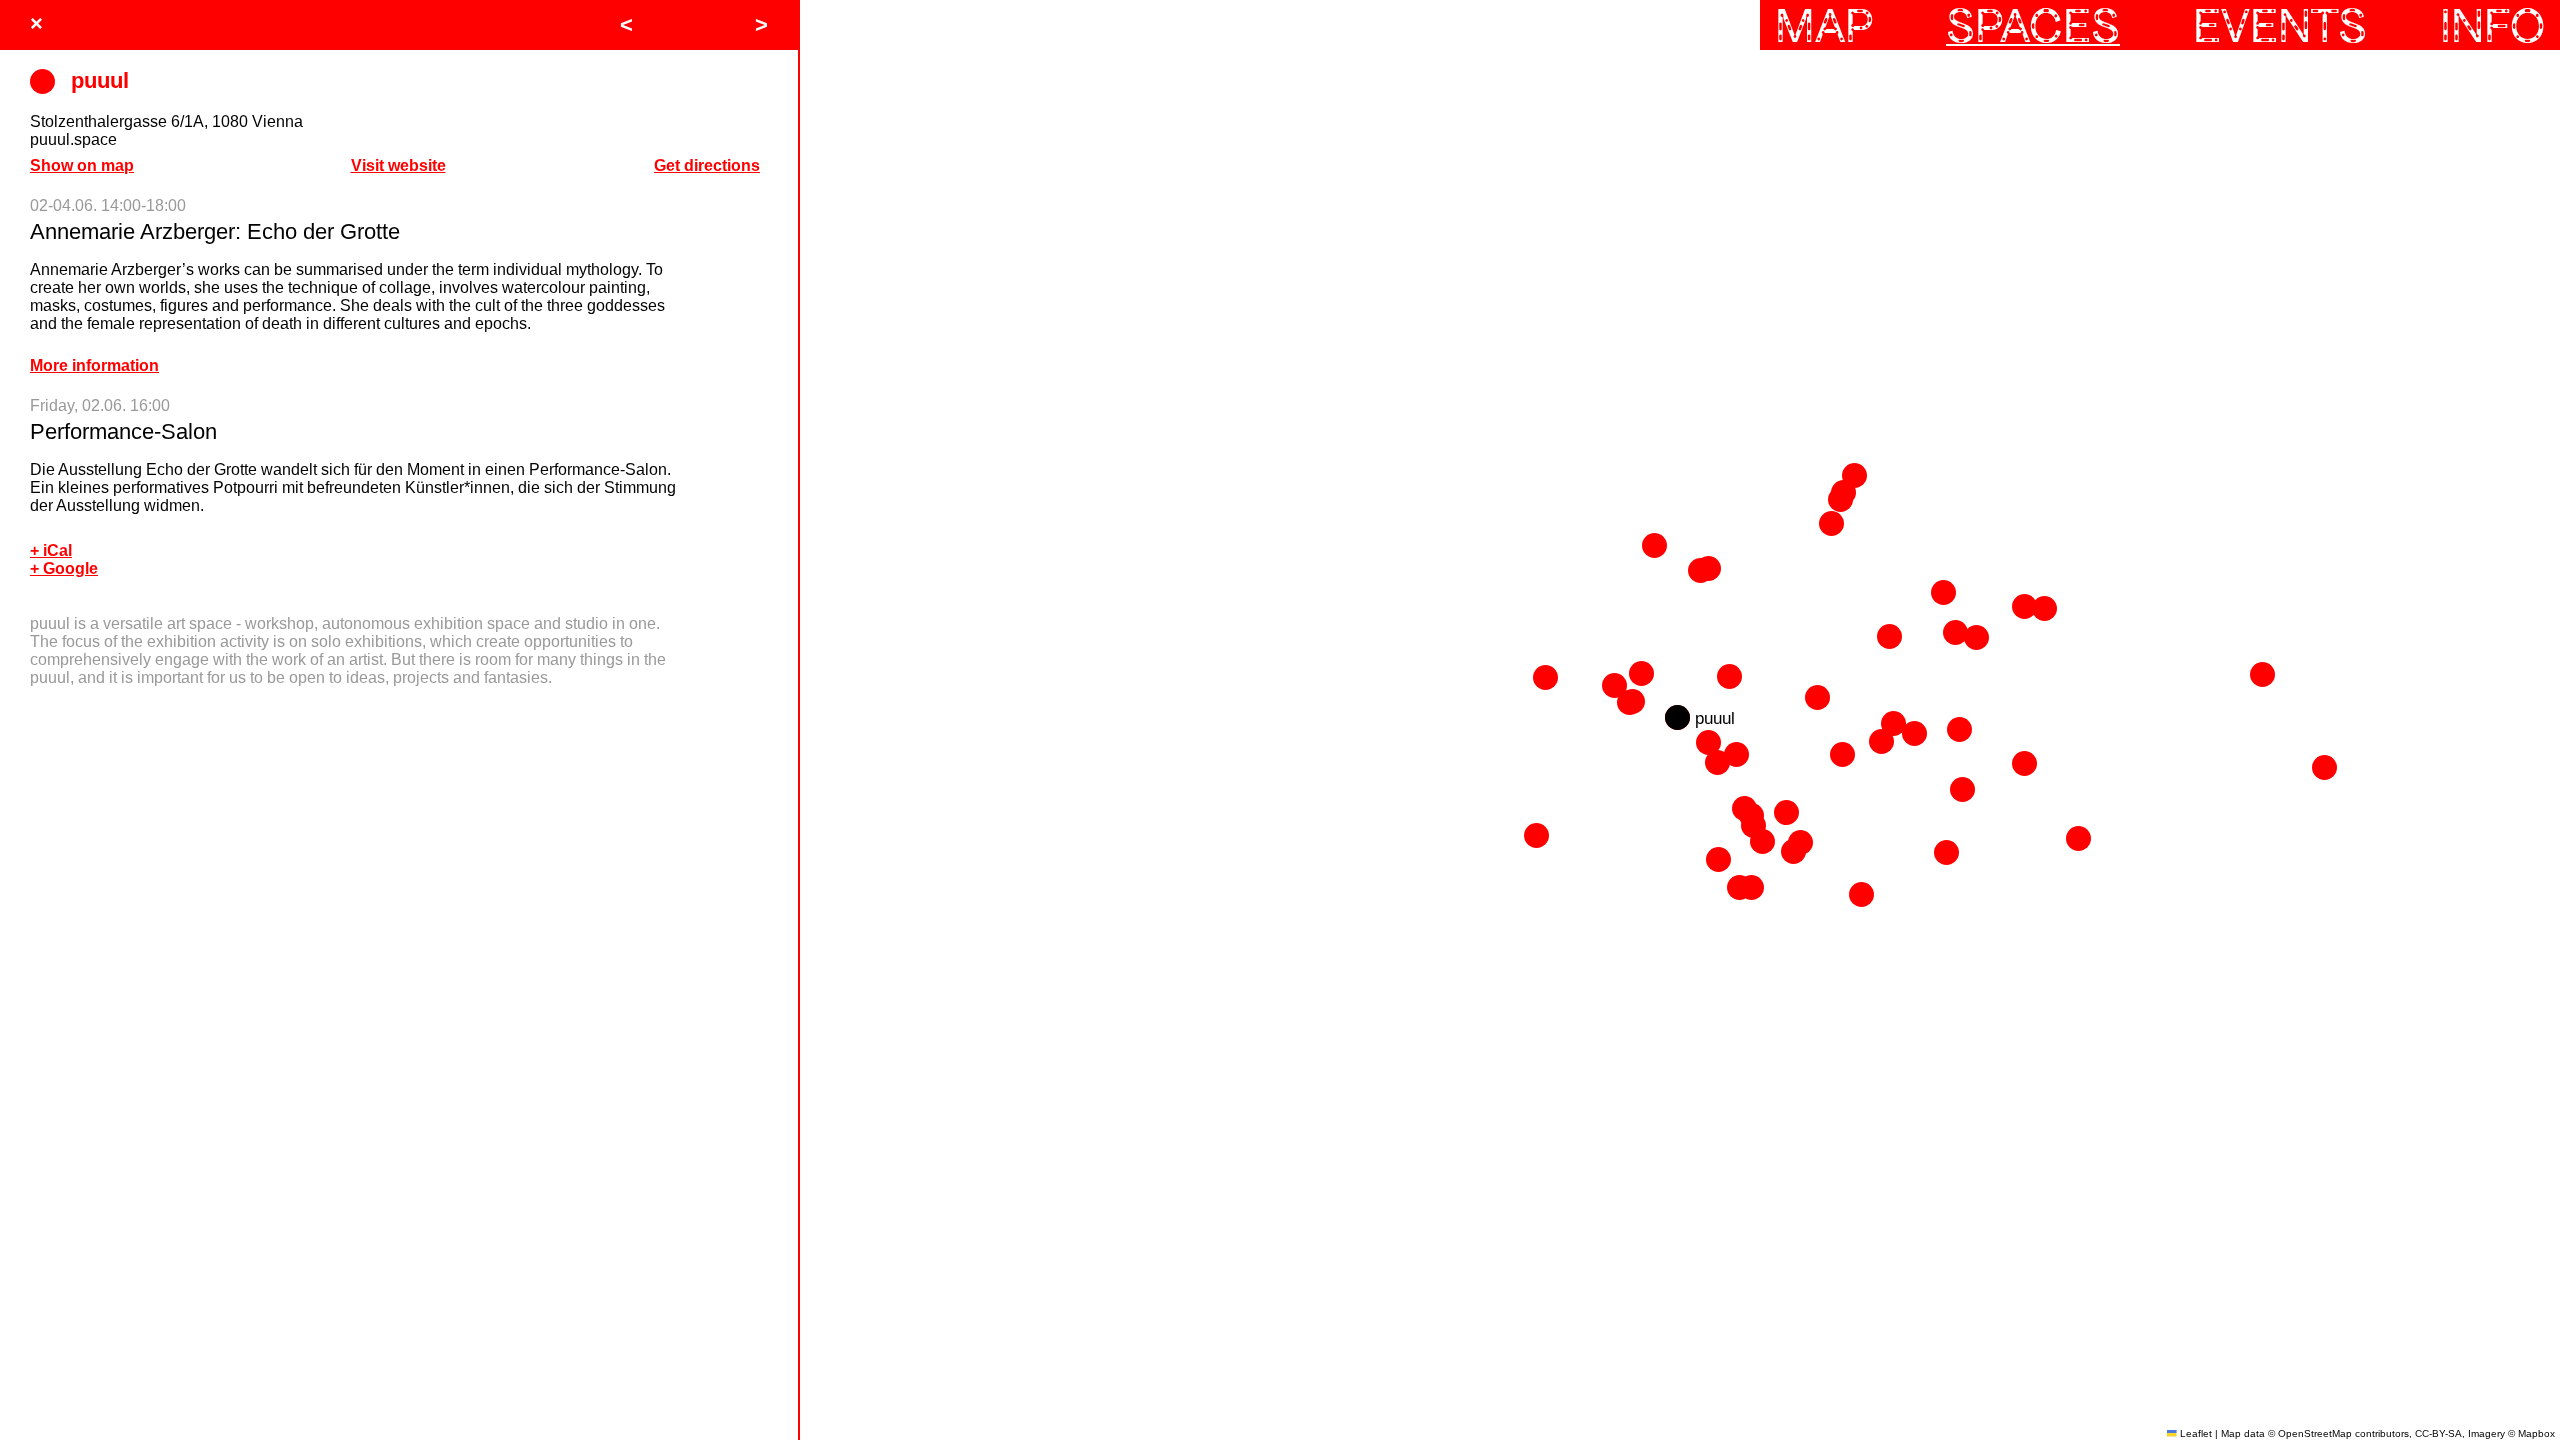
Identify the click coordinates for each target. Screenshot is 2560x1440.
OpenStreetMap (2315, 1433)
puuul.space (73, 139)
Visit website (398, 165)
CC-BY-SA (2438, 1433)
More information (94, 365)
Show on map (82, 165)
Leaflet (2194, 1433)
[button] (1962, 789)
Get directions (707, 165)
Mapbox (2536, 1433)
